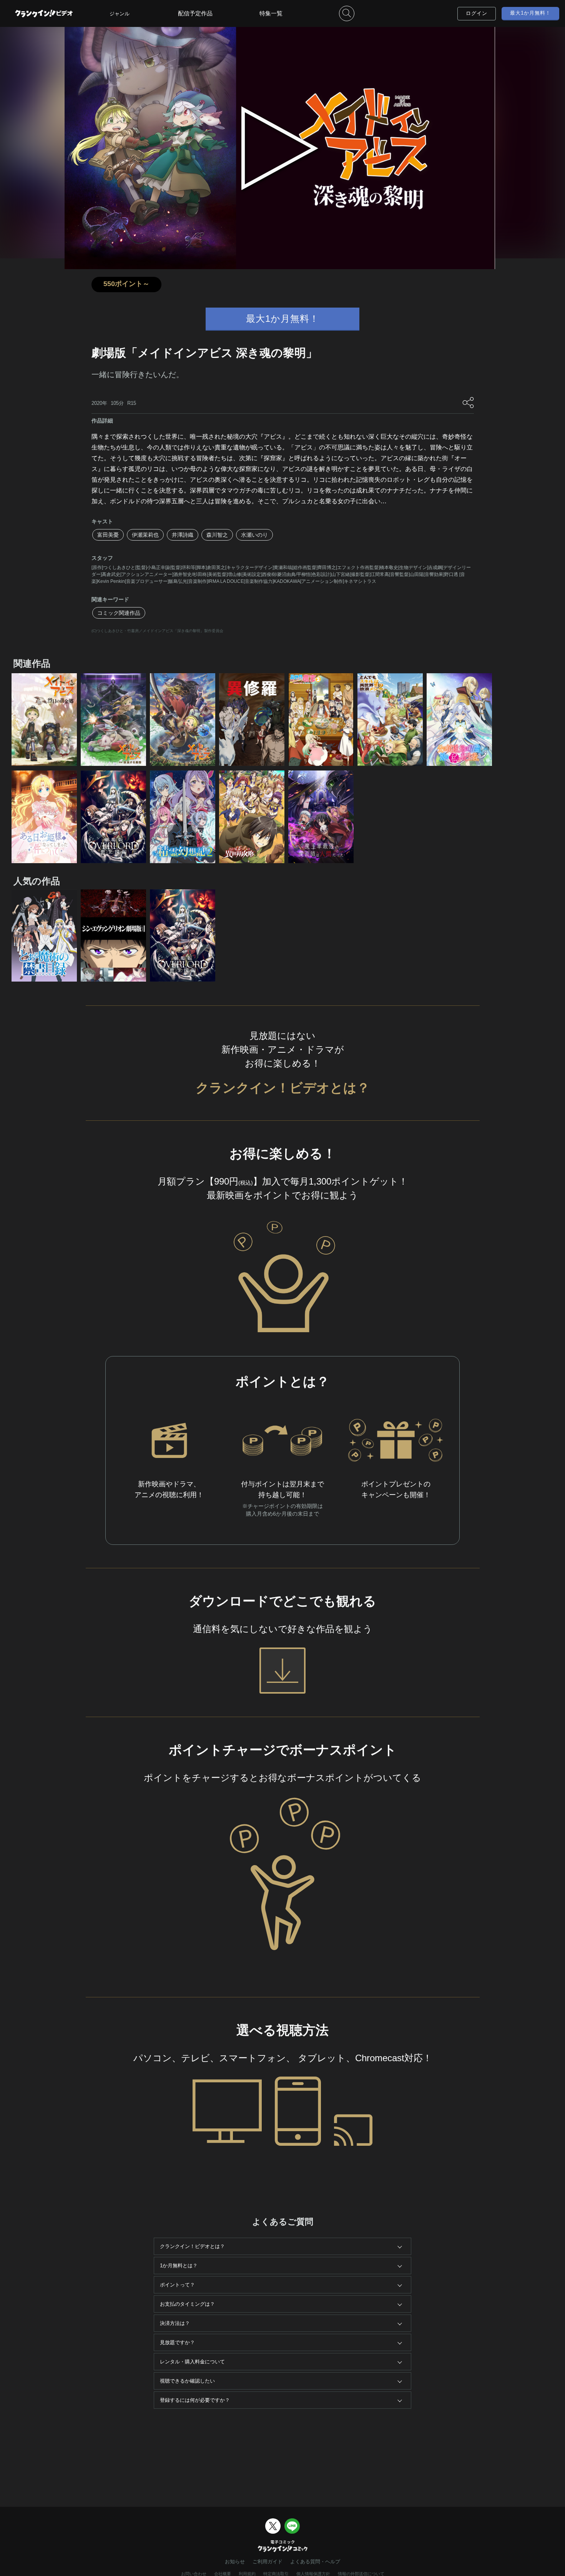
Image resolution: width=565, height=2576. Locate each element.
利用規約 (247, 2574)
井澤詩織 (183, 535)
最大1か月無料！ (530, 13)
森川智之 (217, 535)
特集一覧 (271, 13)
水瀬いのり (254, 535)
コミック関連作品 (119, 613)
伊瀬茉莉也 (145, 535)
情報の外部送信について (361, 2574)
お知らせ (235, 2562)
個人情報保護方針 (313, 2574)
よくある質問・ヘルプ (315, 2562)
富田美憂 (108, 535)
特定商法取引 (276, 2574)
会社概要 (223, 2574)
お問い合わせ (194, 2574)
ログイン (477, 13)
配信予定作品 (195, 13)
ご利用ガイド (268, 2562)
